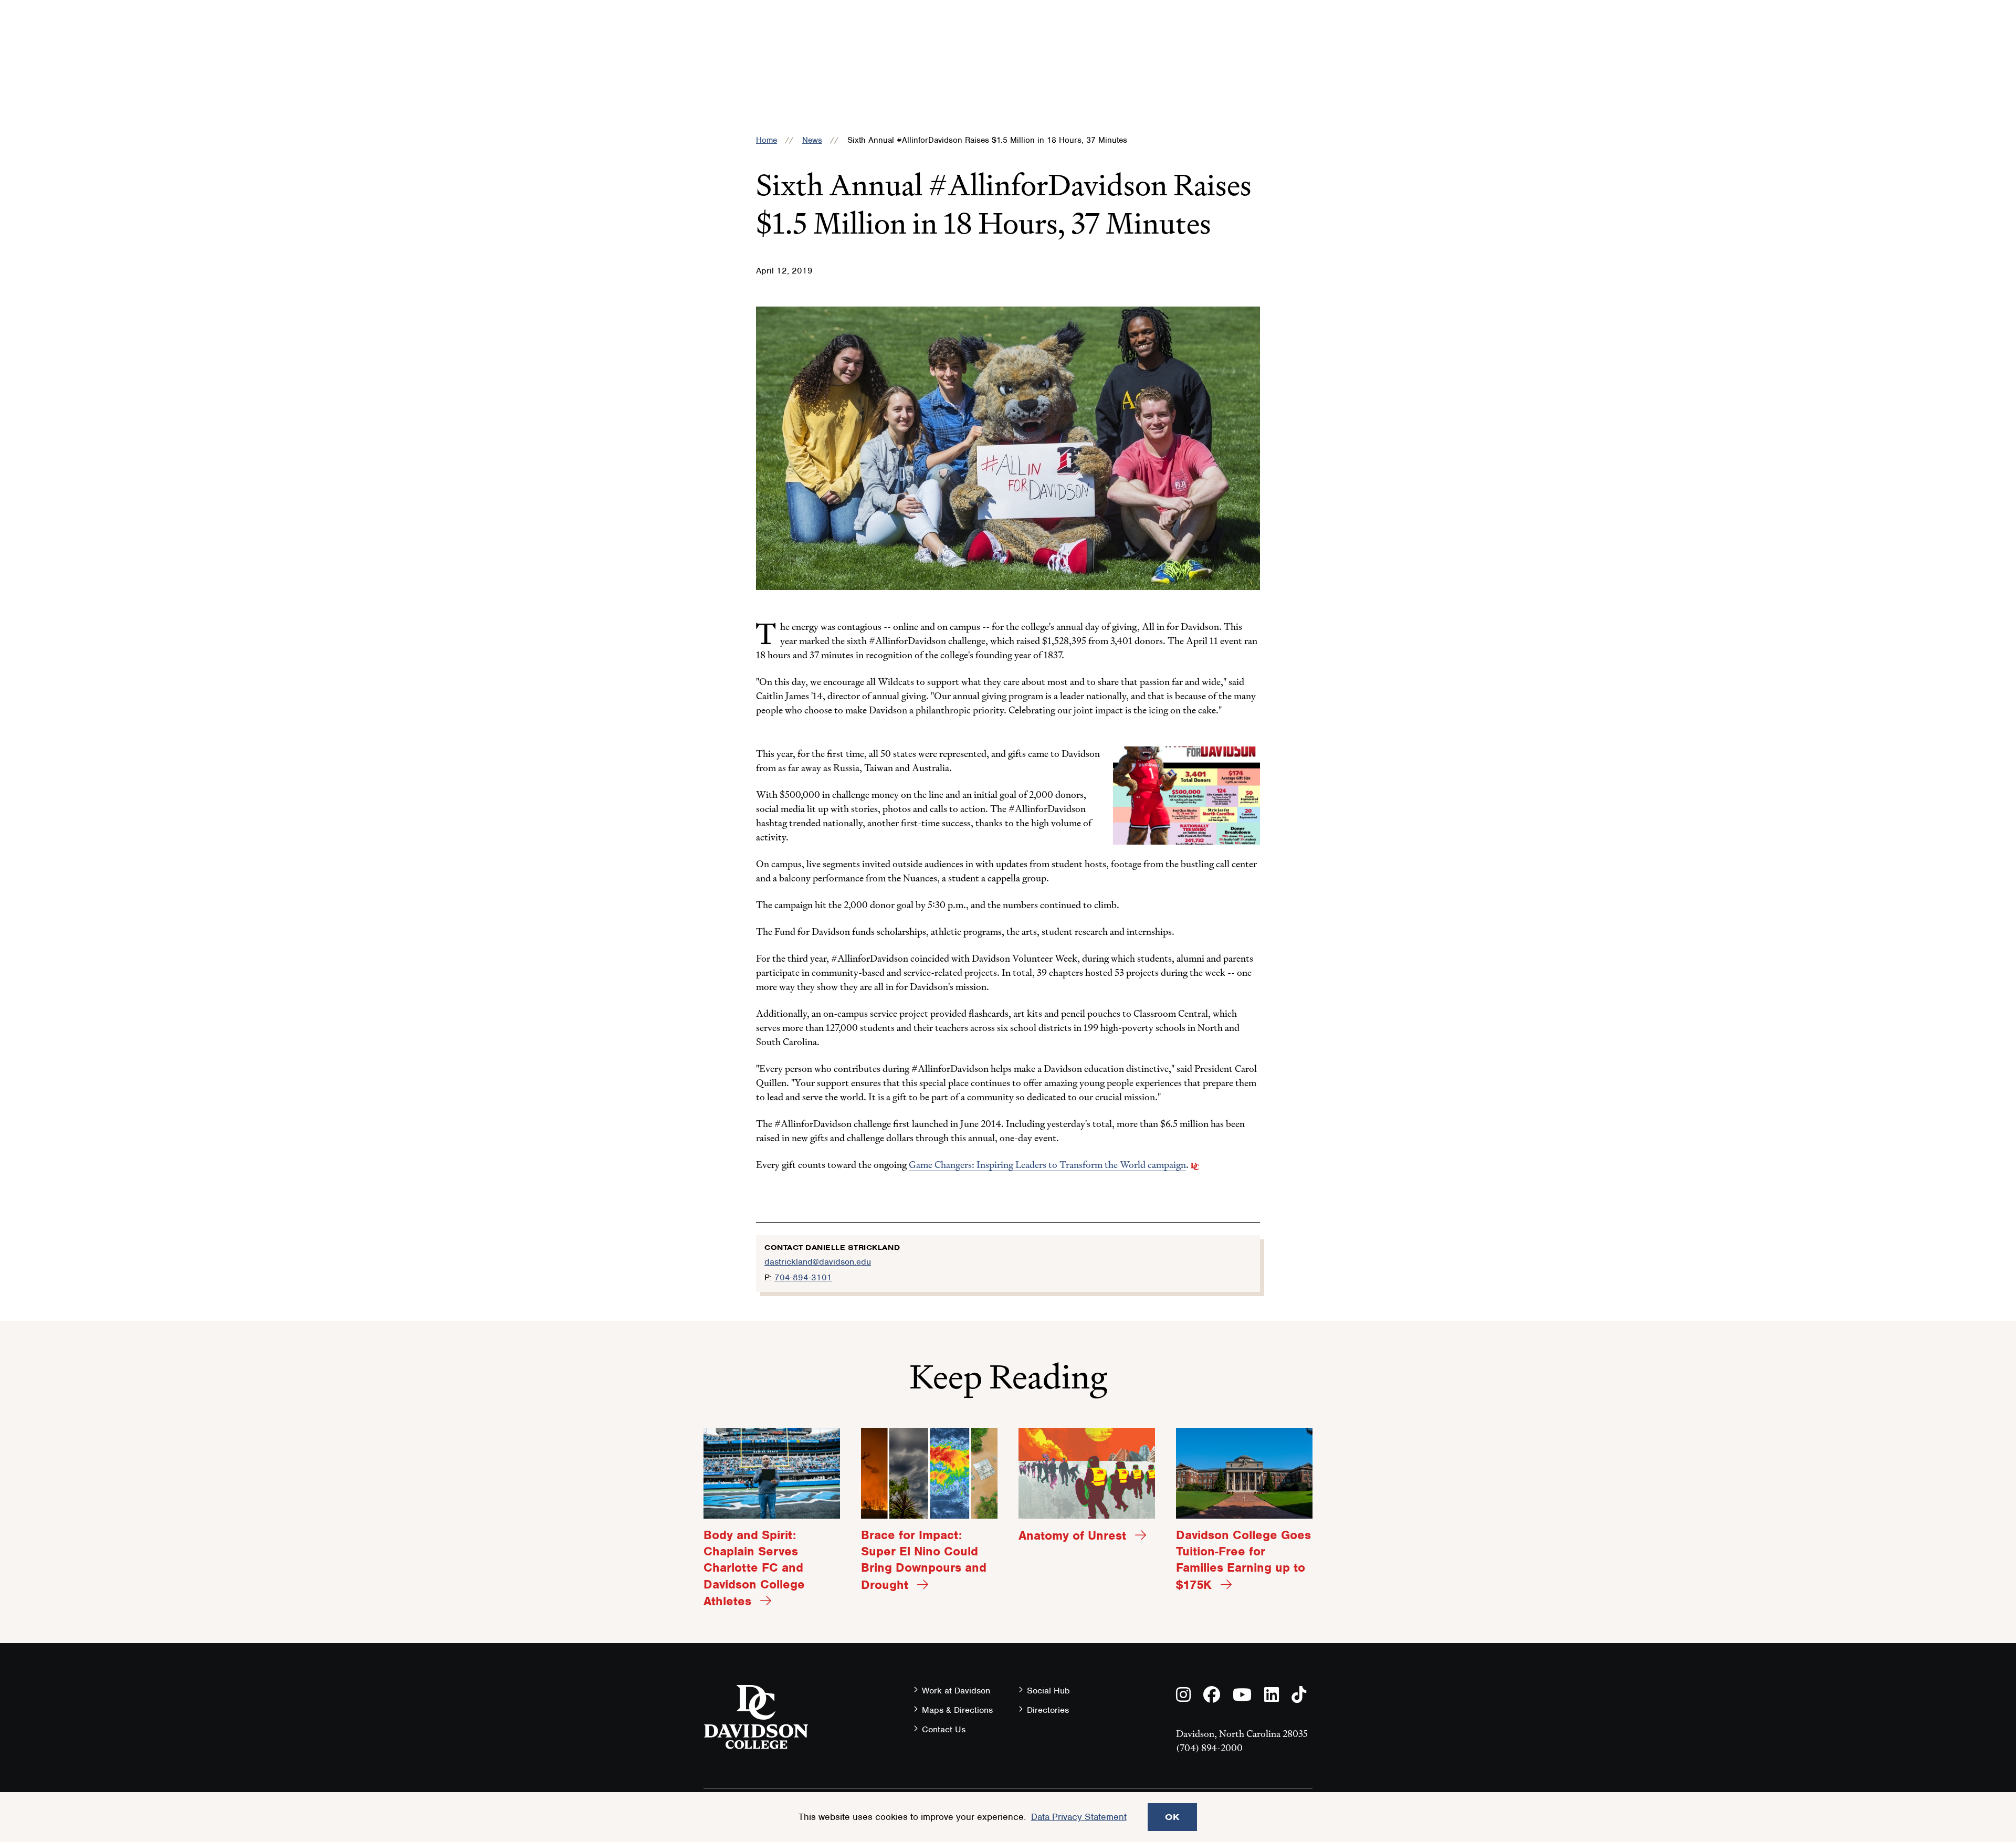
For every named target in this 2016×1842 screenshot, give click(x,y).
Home (766, 140)
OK (1172, 1817)
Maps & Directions (957, 1710)
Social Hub (1048, 1691)
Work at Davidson (956, 1691)
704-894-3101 (803, 1277)
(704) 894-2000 (1209, 1748)
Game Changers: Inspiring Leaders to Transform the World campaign (1047, 1165)
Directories (1048, 1710)
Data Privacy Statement (1079, 1817)
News (812, 140)
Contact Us (944, 1729)
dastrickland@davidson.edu (818, 1262)
